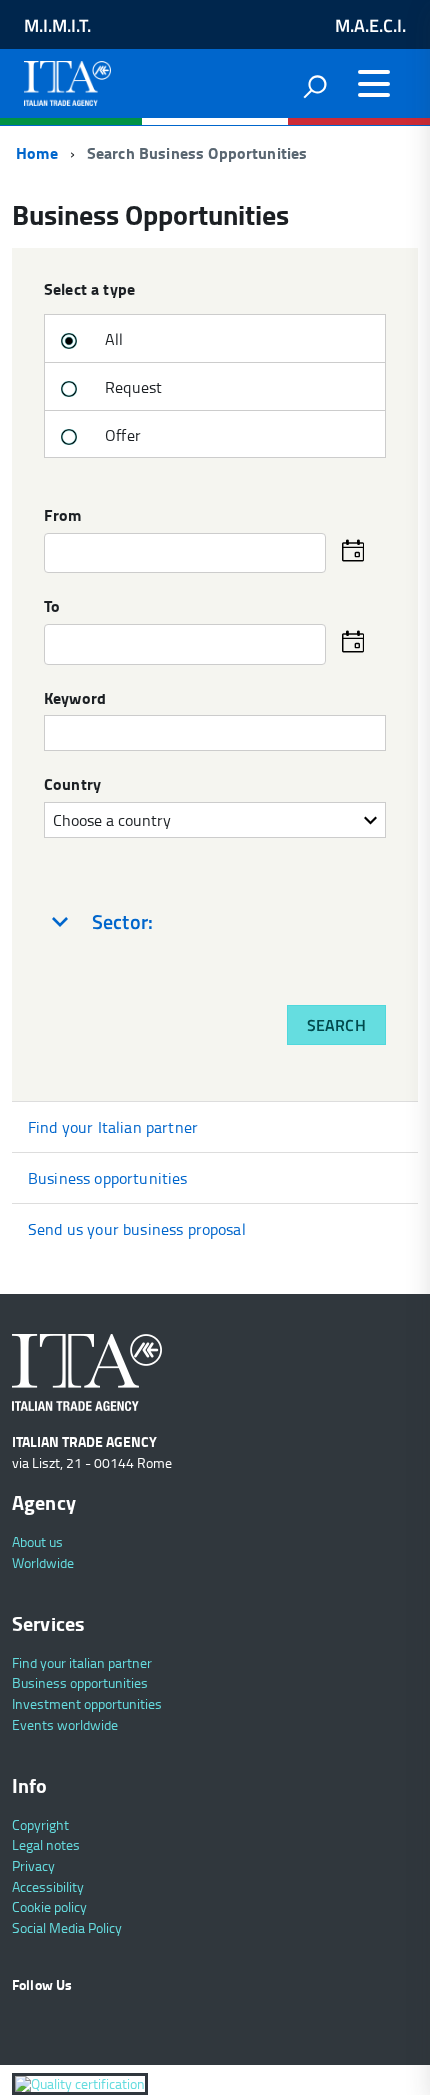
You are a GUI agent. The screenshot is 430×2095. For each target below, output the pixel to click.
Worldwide (43, 1562)
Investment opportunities (87, 1703)
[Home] (67, 79)
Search (336, 1025)
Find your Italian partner (113, 1127)
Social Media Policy (67, 1927)
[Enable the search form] (315, 86)
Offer (121, 435)
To (52, 607)
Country (72, 785)
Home (35, 152)
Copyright (40, 1824)
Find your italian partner (82, 1662)
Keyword (75, 699)
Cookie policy (49, 1906)
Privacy (33, 1865)
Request (131, 387)
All (112, 339)
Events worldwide (65, 1724)
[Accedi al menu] (374, 84)
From (63, 516)
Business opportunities (108, 1178)
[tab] (215, 921)
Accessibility (48, 1886)
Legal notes (46, 1844)
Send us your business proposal (137, 1229)
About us (37, 1541)
